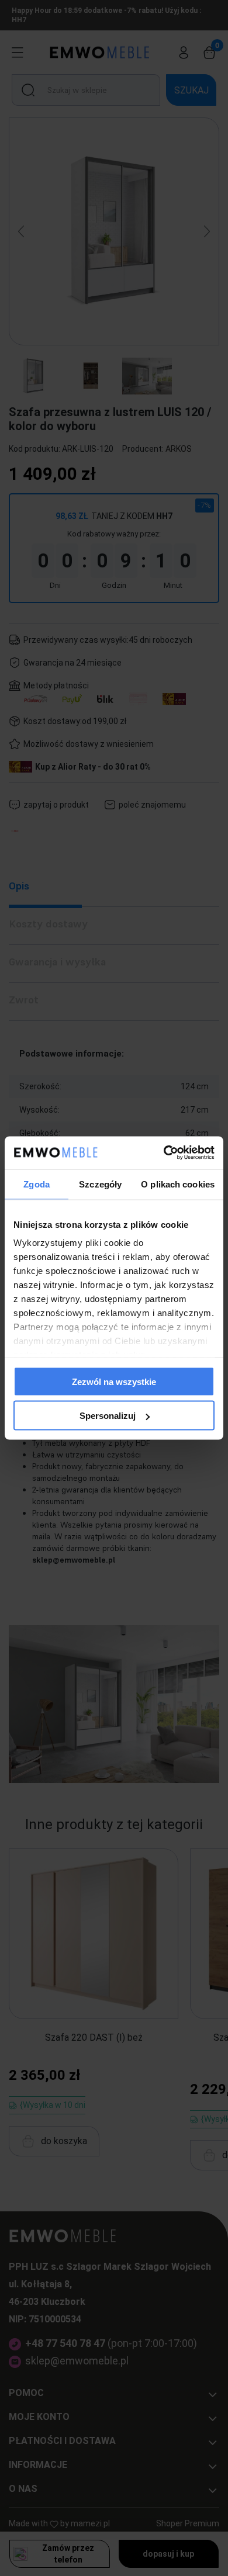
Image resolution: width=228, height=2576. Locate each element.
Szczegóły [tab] (100, 1184)
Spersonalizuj (108, 1416)
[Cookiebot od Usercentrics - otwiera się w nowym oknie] (164, 1153)
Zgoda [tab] (37, 1184)
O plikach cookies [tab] (178, 1184)
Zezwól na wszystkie (114, 1381)
